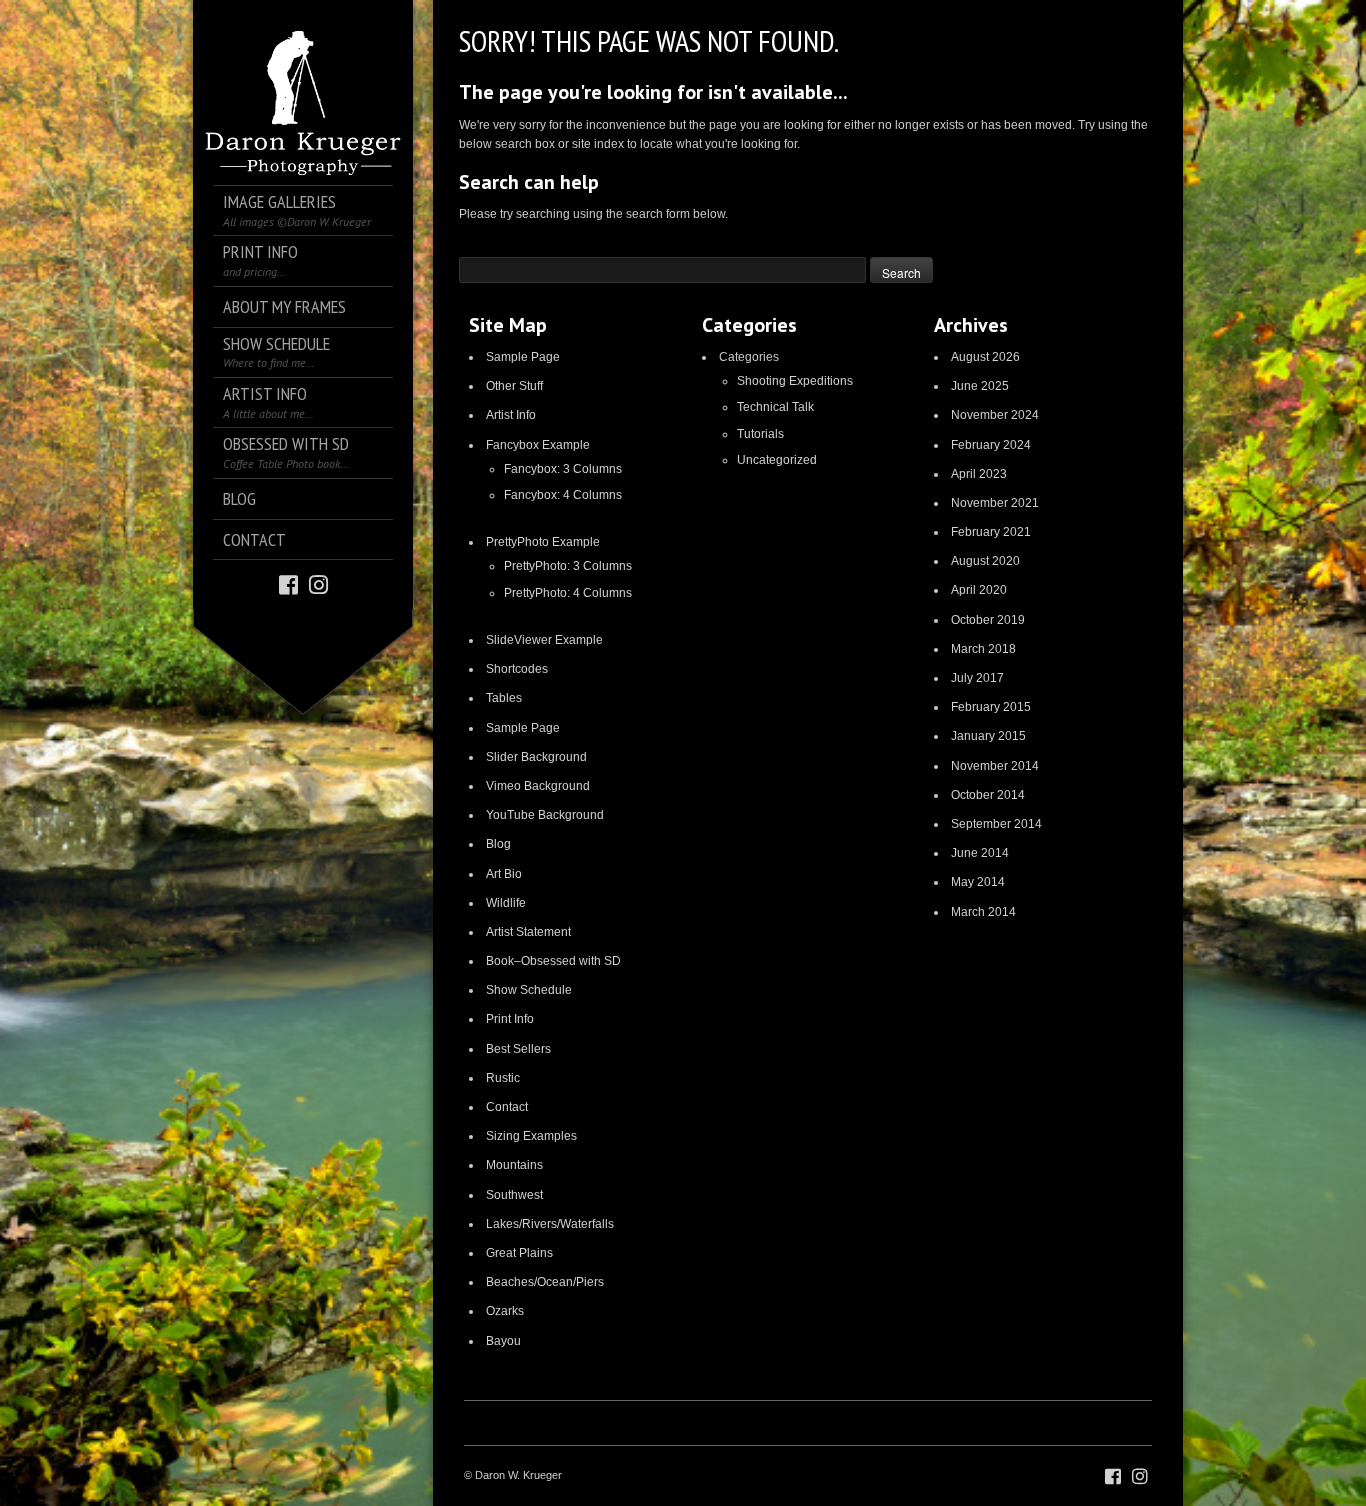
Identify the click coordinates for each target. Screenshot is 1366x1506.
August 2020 (985, 561)
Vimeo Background (538, 786)
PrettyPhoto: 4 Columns (568, 593)
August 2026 (985, 357)
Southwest (514, 1195)
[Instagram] (318, 583)
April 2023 (979, 474)
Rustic (503, 1078)
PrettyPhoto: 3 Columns (568, 566)
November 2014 (995, 766)
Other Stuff (514, 386)
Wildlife (506, 903)
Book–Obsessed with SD (553, 961)
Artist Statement (528, 932)
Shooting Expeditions (795, 381)
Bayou (503, 1341)
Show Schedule (529, 990)
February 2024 (991, 445)
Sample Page (523, 357)
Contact (507, 1107)
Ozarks (505, 1311)
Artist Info (511, 415)
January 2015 (988, 736)
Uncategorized (777, 460)
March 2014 (983, 912)
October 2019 (988, 620)
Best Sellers (518, 1049)
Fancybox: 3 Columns (563, 469)
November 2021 (995, 503)
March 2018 (983, 649)
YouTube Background (545, 815)
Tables (504, 698)
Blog (498, 844)
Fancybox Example (538, 445)
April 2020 (979, 590)
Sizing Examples (531, 1136)
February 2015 (991, 707)
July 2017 (977, 678)
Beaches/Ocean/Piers (545, 1282)
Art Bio (504, 874)
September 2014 (996, 824)
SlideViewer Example (544, 640)
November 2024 (995, 415)
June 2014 (980, 853)
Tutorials (760, 434)
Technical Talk (775, 407)
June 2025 (980, 386)
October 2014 (988, 795)
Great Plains (519, 1253)
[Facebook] (288, 583)
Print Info (510, 1019)
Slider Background (536, 757)
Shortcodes (517, 669)
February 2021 (991, 532)
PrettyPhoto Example (543, 542)
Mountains (514, 1165)
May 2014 (978, 882)
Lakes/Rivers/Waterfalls (550, 1224)
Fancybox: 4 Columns (563, 495)
